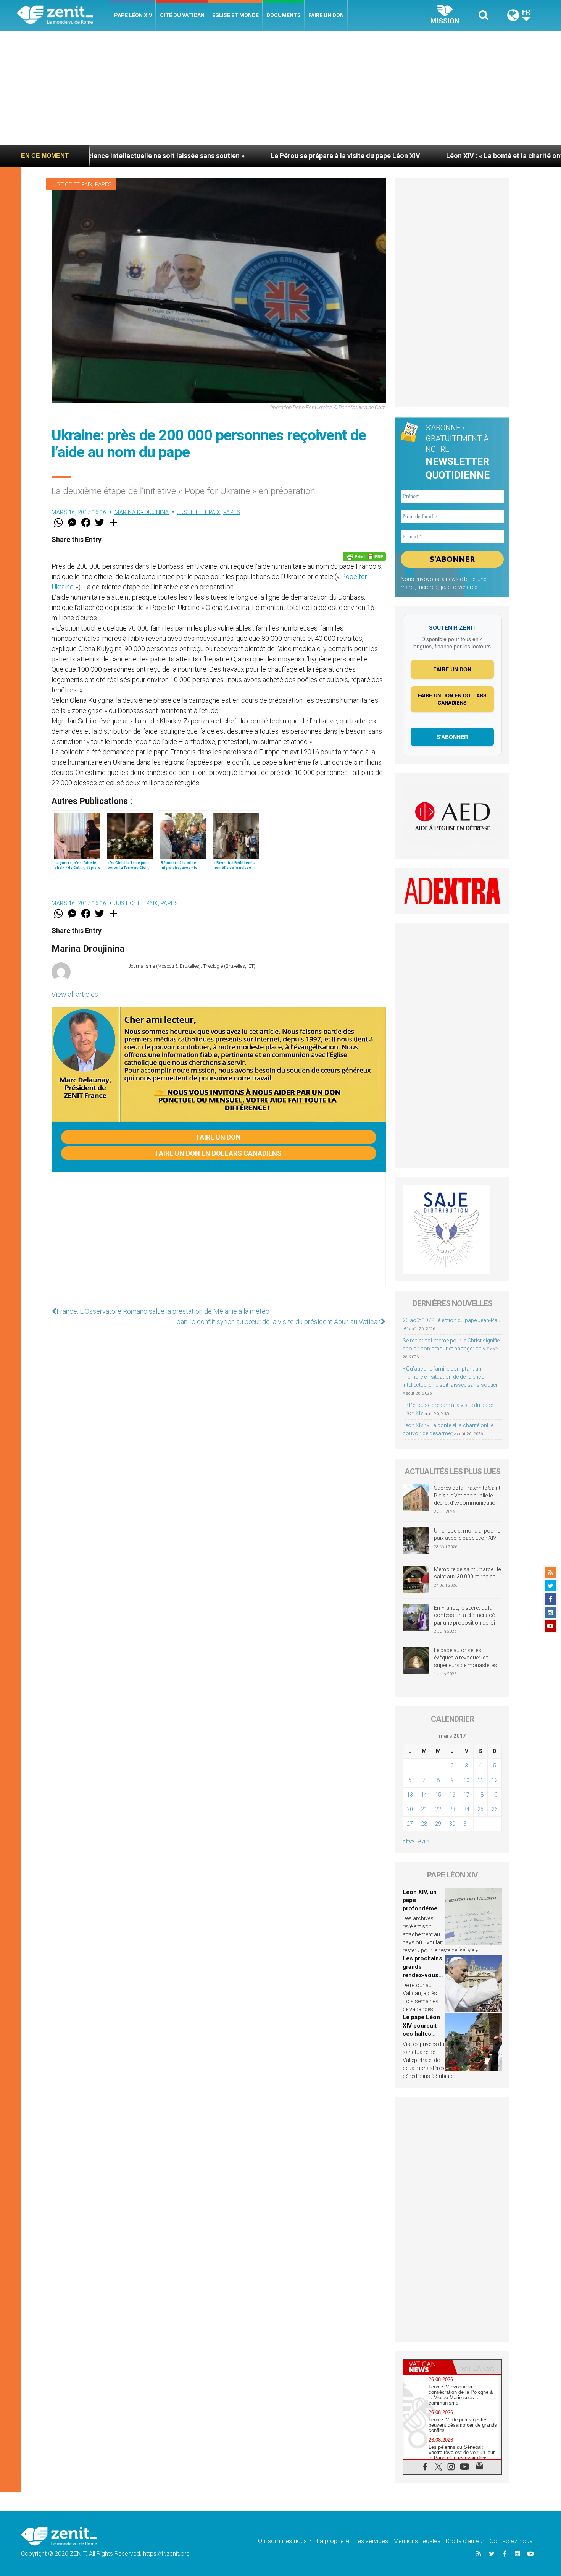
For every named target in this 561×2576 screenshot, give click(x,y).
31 (466, 1824)
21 (424, 1809)
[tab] (428, 2367)
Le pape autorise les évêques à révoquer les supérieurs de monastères (465, 1658)
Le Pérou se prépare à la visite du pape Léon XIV (236, 156)
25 (480, 1809)
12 (495, 1780)
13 (410, 1795)
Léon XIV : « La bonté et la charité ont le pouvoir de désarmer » (435, 156)
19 (495, 1795)
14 (424, 1795)
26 (495, 1809)
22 (438, 1809)
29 (438, 1824)
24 (466, 1809)
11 (480, 1780)
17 (466, 1795)
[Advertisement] (280, 88)
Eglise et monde (235, 15)
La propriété (333, 2541)
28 (424, 1824)
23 (452, 1809)
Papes (103, 184)
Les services (371, 2541)
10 (466, 1780)
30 (452, 1824)
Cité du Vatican (182, 15)
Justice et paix (71, 184)
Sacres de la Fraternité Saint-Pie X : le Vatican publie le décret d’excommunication (468, 1495)
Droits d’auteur (465, 2541)
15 (438, 1795)
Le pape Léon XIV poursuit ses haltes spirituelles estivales (421, 2034)
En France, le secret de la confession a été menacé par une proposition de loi (464, 1615)
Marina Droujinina (142, 512)
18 (480, 1795)
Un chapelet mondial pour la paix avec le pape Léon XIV (467, 1535)
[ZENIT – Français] (64, 15)
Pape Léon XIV (133, 15)
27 (410, 1824)
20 (410, 1809)
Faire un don (326, 15)
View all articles (75, 994)
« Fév (409, 1841)
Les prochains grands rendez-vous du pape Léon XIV (422, 1975)
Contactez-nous (511, 2541)
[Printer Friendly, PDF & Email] (364, 556)
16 (452, 1795)
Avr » (424, 1841)
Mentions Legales (417, 2541)
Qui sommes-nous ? (285, 2541)
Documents (284, 15)
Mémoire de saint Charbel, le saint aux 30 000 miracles (467, 1573)
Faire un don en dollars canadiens (219, 1153)
